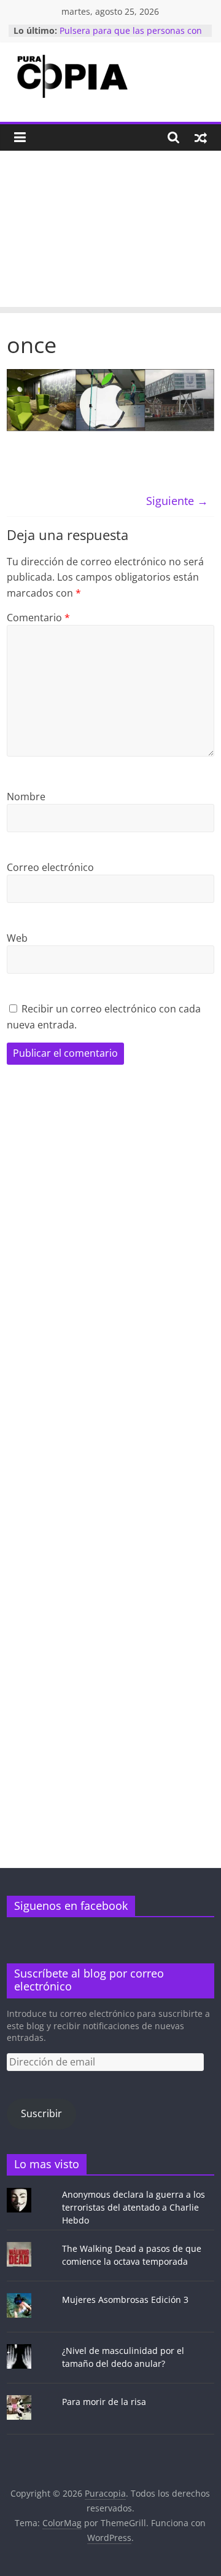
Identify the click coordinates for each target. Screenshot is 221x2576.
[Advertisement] (110, 232)
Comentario (38, 618)
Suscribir (41, 2113)
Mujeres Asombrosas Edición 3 (125, 2300)
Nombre (26, 797)
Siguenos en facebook (71, 1906)
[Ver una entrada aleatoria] (201, 137)
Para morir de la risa (104, 2402)
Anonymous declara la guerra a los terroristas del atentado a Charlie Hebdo (134, 2207)
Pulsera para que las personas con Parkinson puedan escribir (131, 37)
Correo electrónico (50, 867)
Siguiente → (177, 501)
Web (17, 938)
